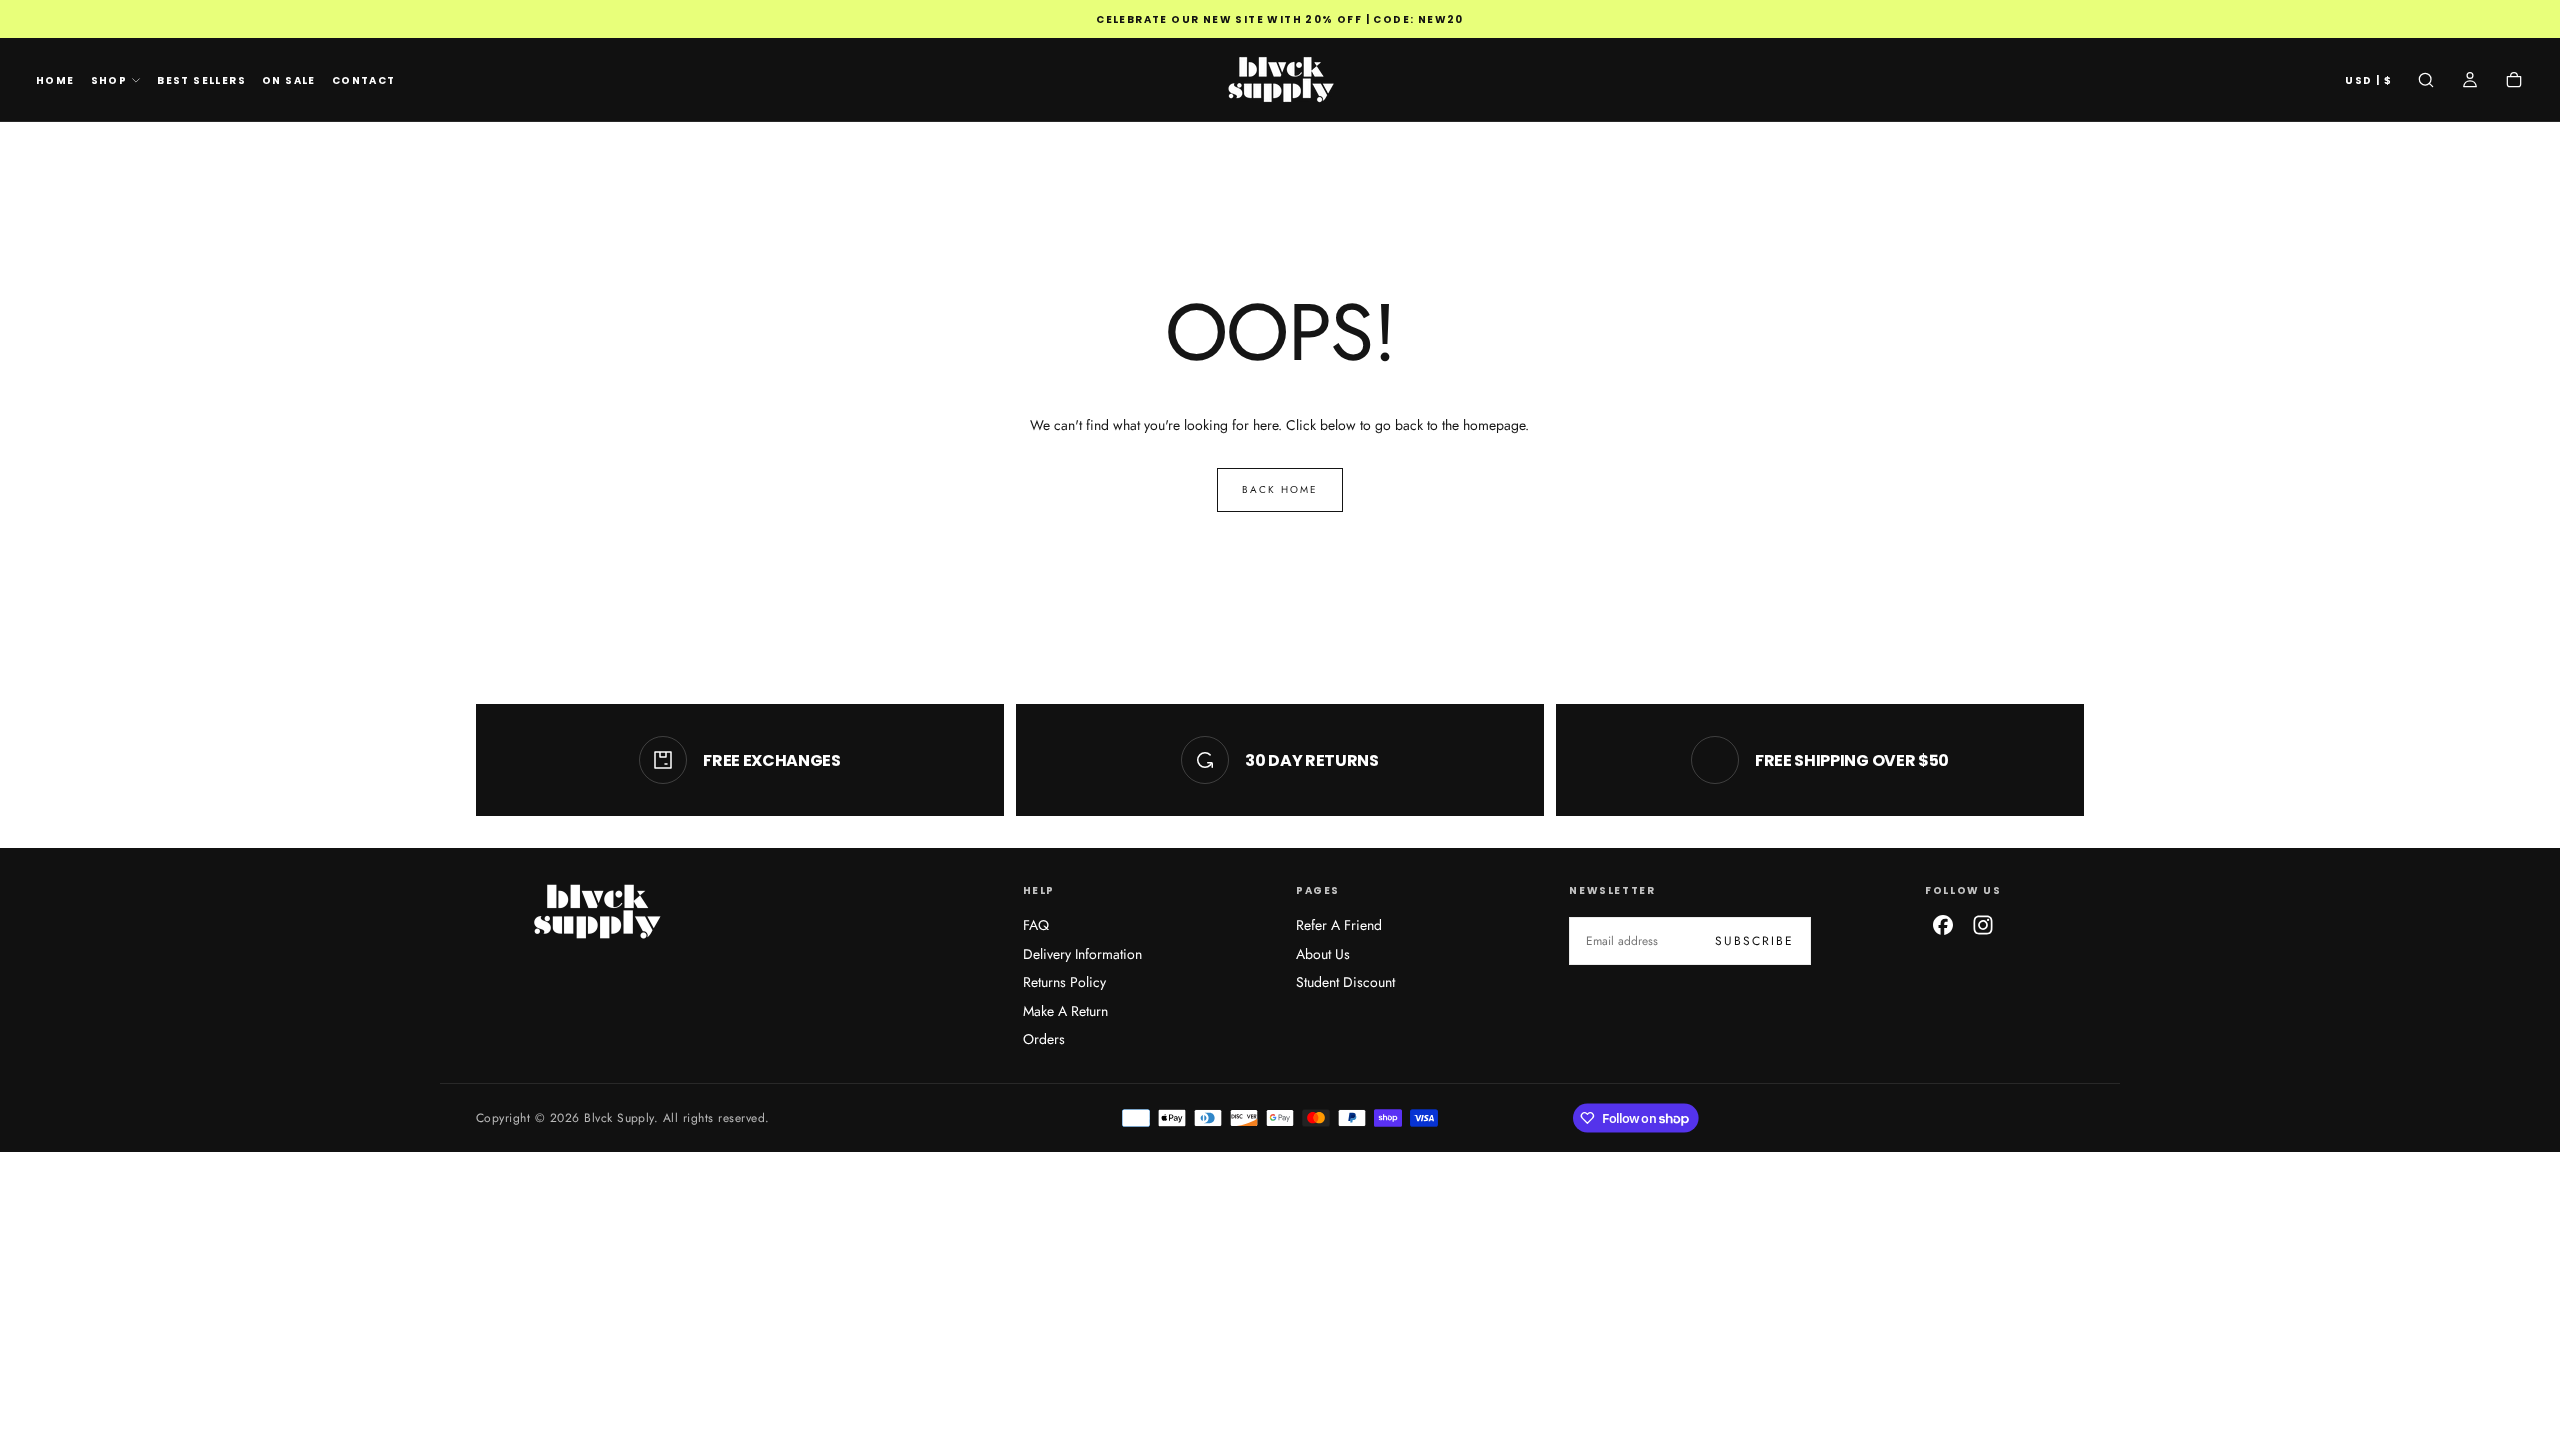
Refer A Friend (1339, 925)
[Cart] (2514, 82)
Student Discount (1345, 982)
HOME (55, 80)
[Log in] (2470, 82)
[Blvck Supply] (596, 911)
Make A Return (1065, 1011)
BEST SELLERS (201, 80)
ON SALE (289, 80)
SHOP (109, 80)
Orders (1044, 1039)
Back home (1280, 489)
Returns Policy (1064, 982)
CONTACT (364, 80)
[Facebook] (1943, 925)
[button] (2368, 81)
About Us (1323, 954)
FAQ (1036, 925)
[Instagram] (1983, 925)
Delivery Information (1082, 954)
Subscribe (1754, 941)
